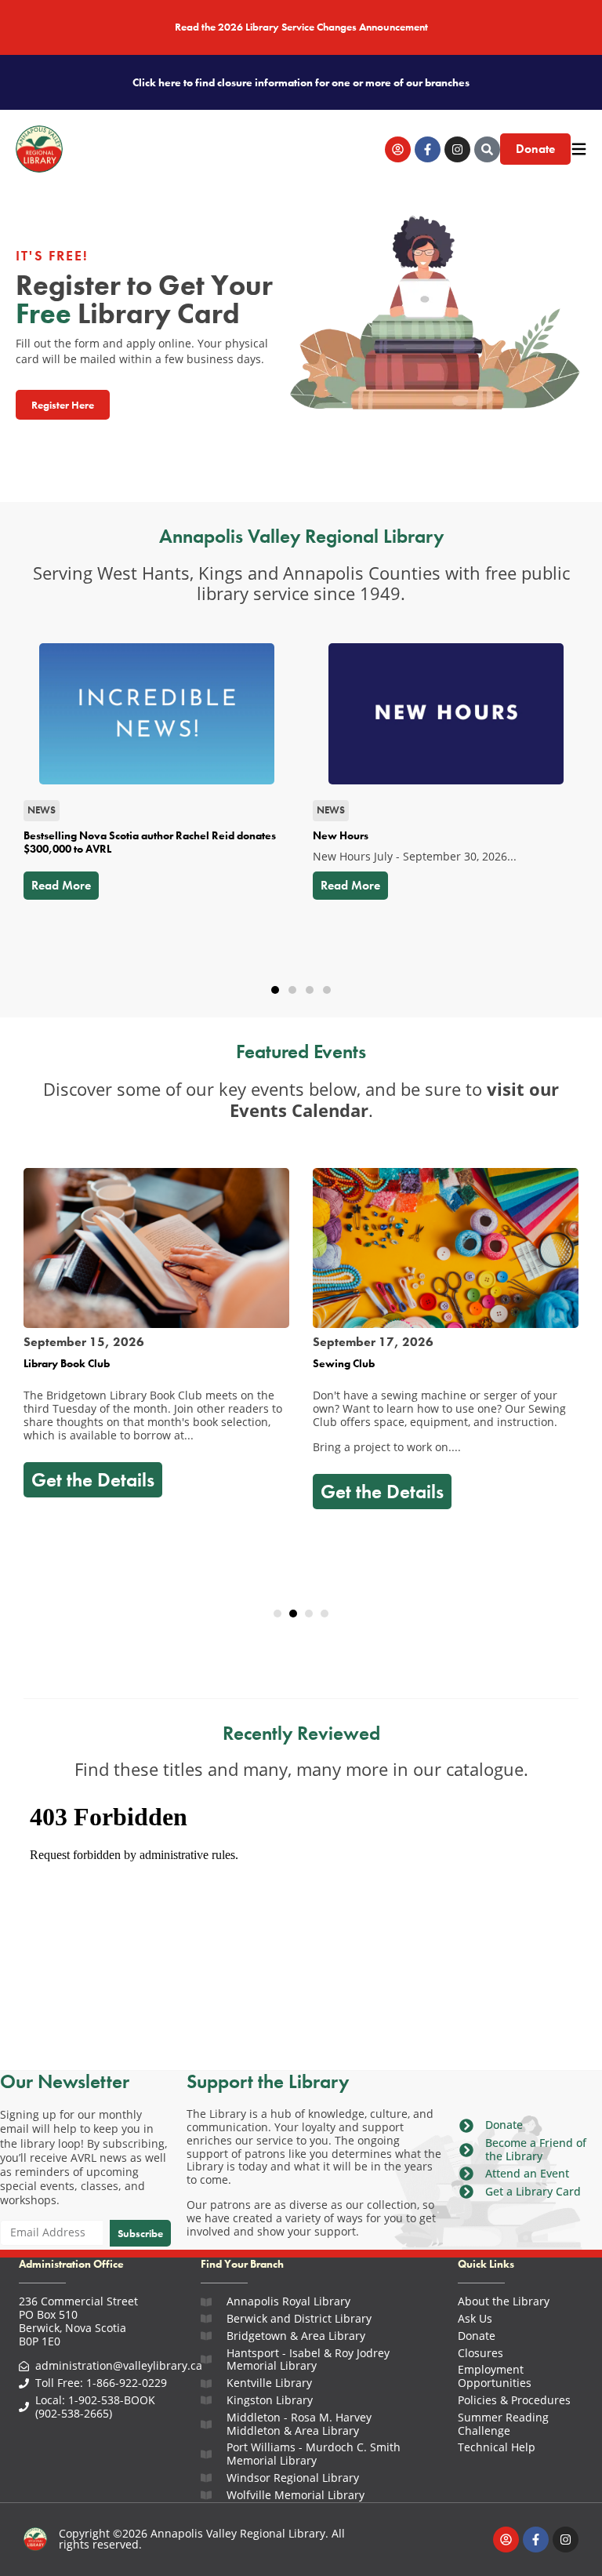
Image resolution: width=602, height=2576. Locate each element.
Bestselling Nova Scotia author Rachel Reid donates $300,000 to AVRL (150, 842)
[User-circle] (398, 149)
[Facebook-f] (428, 149)
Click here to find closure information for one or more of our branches (301, 82)
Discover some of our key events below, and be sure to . (301, 1100)
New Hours (341, 835)
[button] (275, 990)
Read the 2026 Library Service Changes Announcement (301, 27)
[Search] (487, 149)
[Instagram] (457, 149)
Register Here (63, 405)
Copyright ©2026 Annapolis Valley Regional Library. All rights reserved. (202, 2539)
